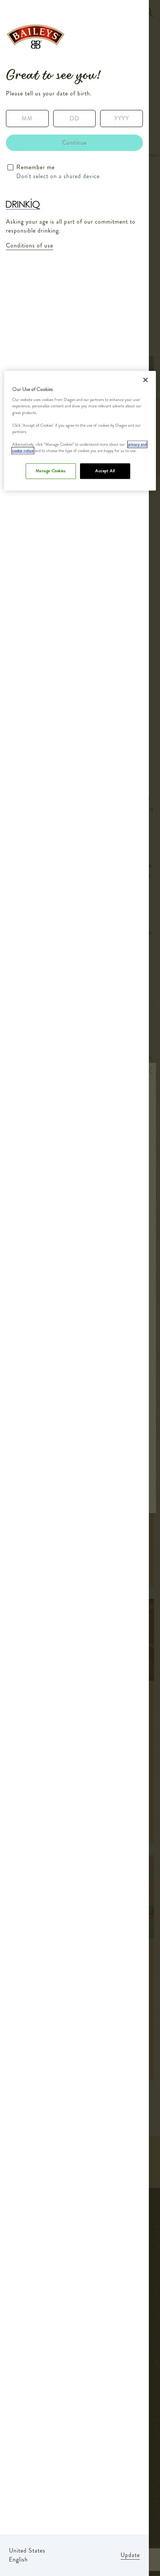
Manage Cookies (51, 471)
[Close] (145, 380)
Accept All (105, 471)
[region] (80, 431)
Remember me (36, 167)
